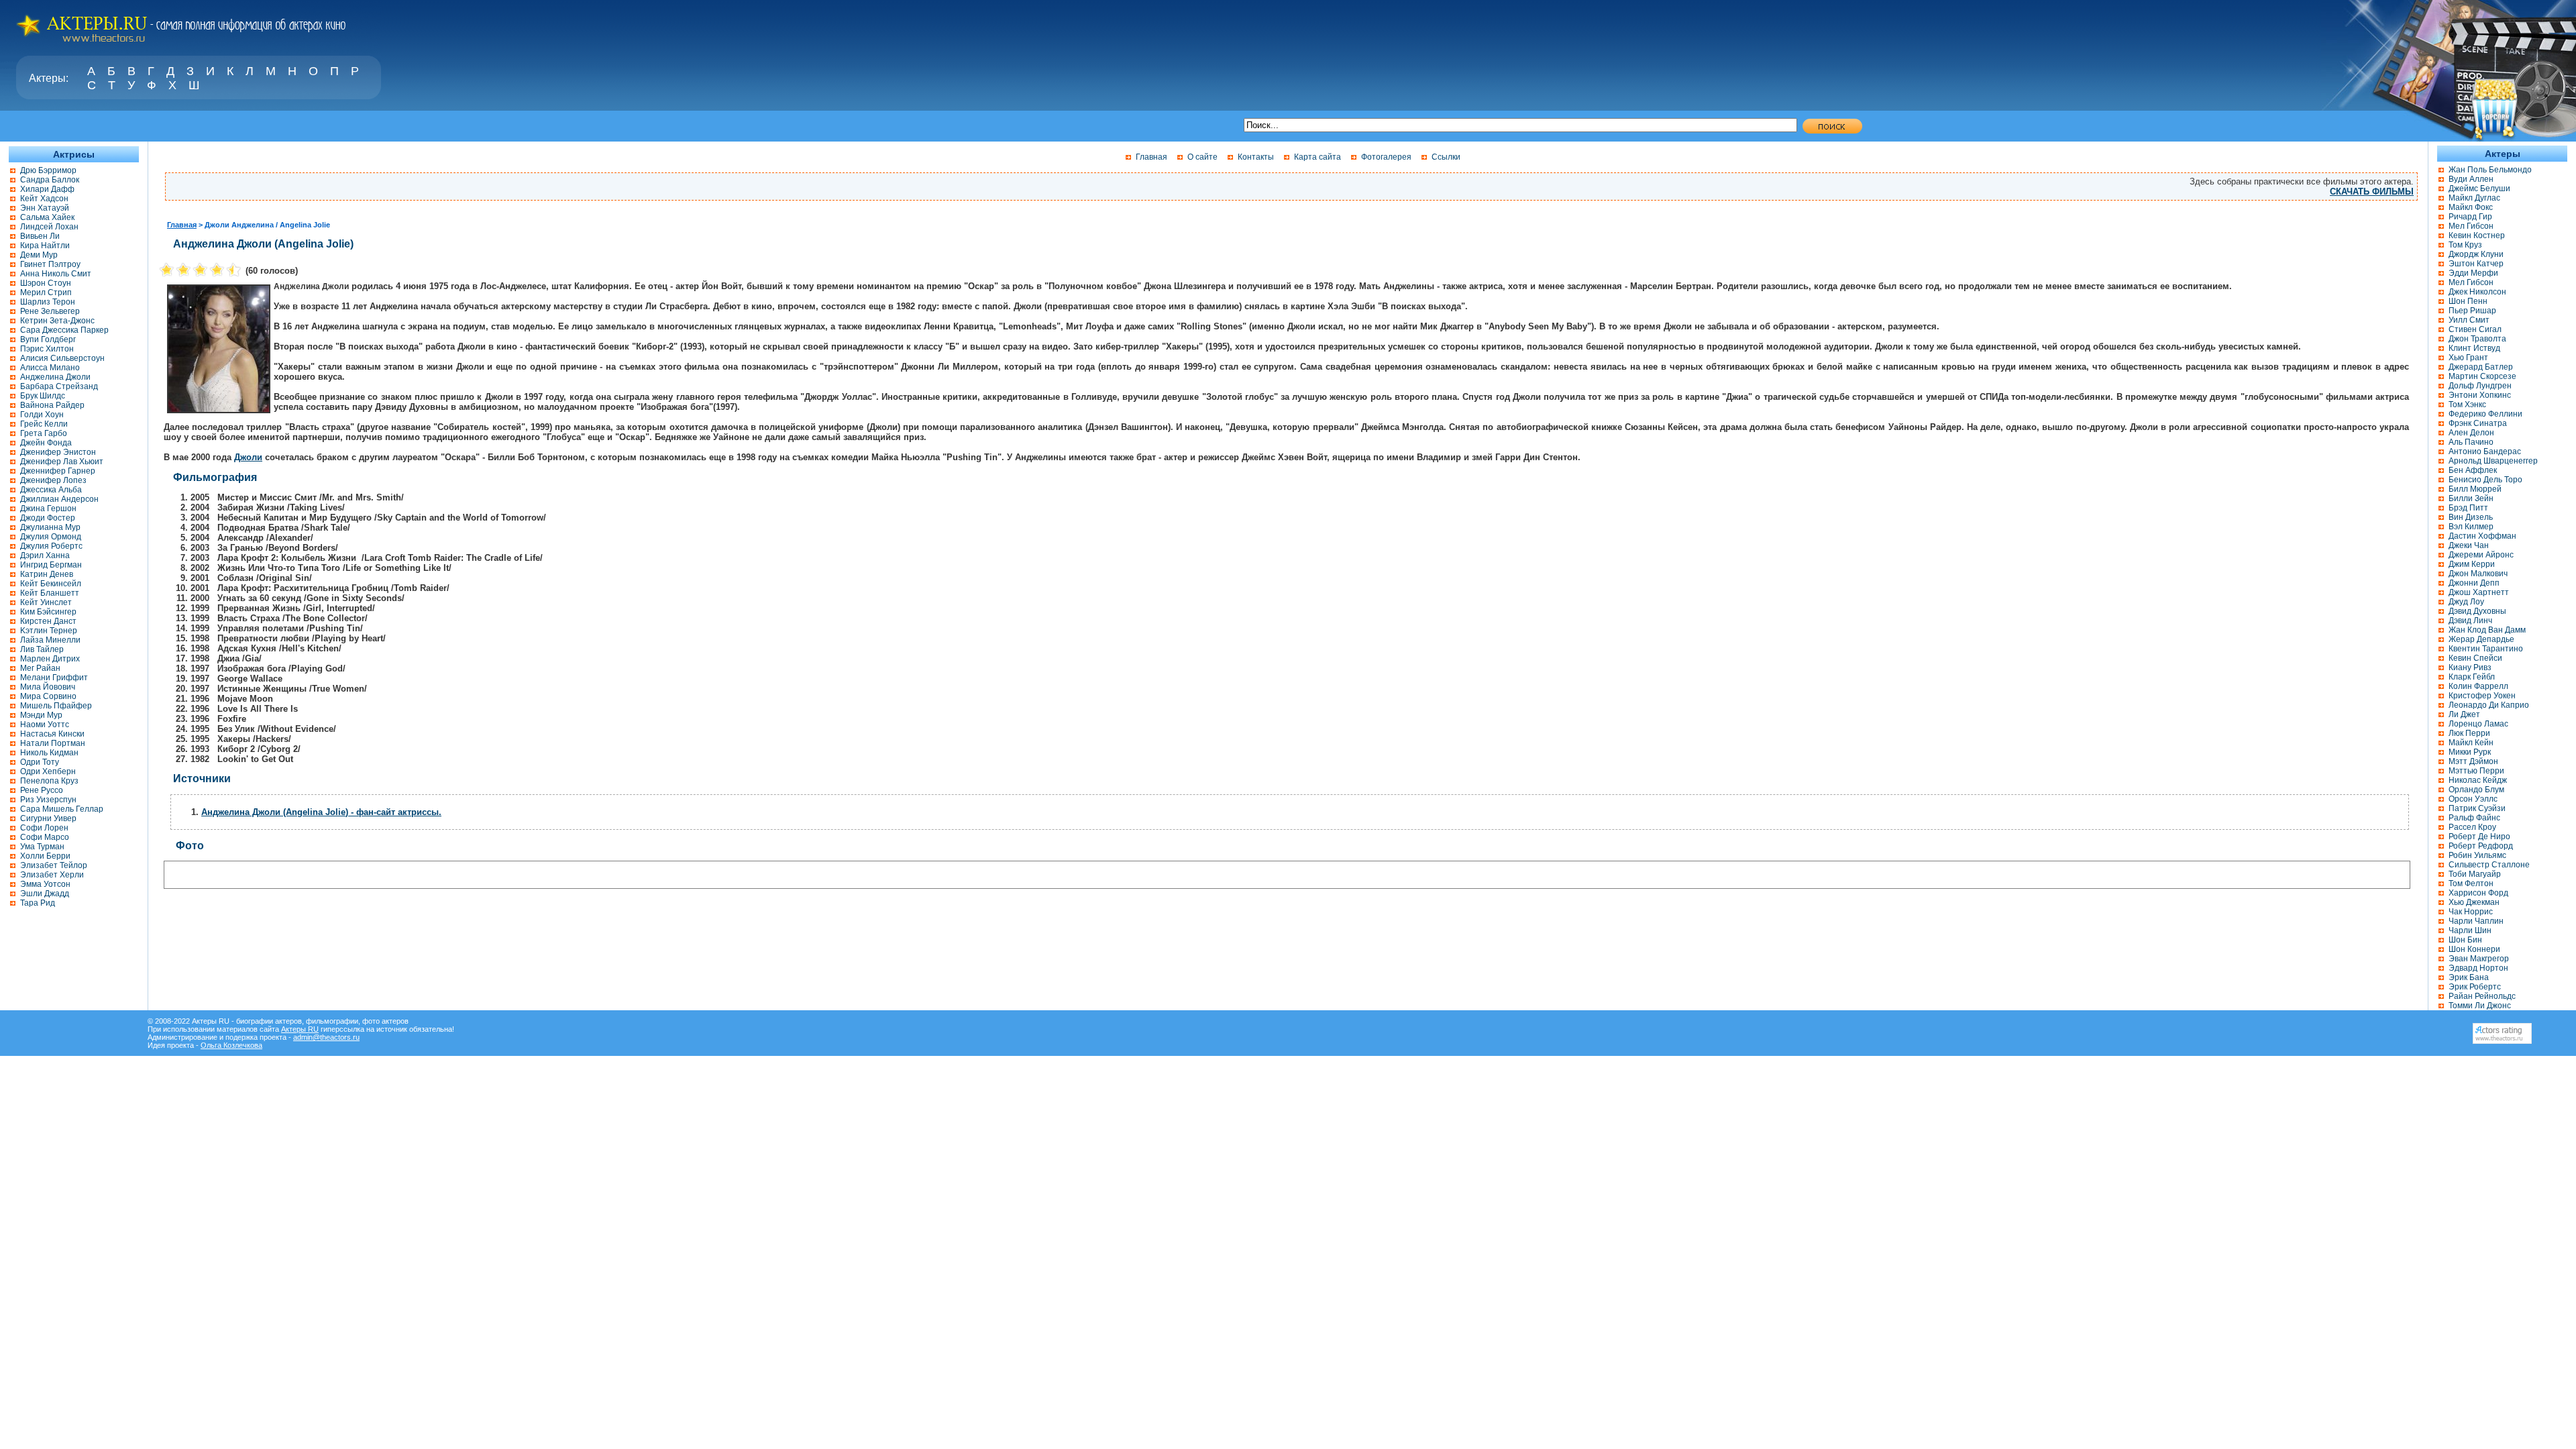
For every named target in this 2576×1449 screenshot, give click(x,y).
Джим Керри (2472, 564)
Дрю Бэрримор (48, 170)
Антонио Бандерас (2485, 451)
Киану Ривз (2470, 667)
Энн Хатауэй (45, 208)
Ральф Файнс (2474, 818)
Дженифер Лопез (53, 480)
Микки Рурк (2470, 752)
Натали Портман (53, 743)
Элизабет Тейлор (54, 865)
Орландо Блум (2476, 790)
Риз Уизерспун (48, 800)
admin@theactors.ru (326, 1037)
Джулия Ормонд (51, 537)
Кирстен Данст (48, 621)
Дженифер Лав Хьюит (62, 462)
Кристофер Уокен (2482, 696)
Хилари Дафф (47, 189)
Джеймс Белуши (2479, 189)
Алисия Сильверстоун (62, 358)
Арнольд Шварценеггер (2493, 461)
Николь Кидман (49, 753)
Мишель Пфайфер (56, 706)
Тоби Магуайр (2475, 874)
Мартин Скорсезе (2482, 376)
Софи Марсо (45, 837)
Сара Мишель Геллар (62, 809)
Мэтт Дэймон (2473, 761)
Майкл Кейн (2471, 743)
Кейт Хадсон (44, 199)
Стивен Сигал (2475, 329)
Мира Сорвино (48, 696)
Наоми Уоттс (45, 724)
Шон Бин (2465, 940)
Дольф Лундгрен (2480, 386)
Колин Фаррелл (2478, 686)
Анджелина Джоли (55, 377)
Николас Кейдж (2478, 780)
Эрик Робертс (2475, 987)
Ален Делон (2471, 433)
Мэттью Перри (2476, 771)
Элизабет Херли (52, 875)
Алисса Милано (50, 368)
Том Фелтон (2471, 883)
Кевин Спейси (2475, 658)
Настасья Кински (52, 734)
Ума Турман (42, 847)
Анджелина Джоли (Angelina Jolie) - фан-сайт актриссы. (321, 812)
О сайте (1202, 157)
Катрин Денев (47, 574)
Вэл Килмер (2471, 527)
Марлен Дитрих (50, 659)
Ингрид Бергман (51, 565)
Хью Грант (2468, 358)
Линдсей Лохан (49, 227)
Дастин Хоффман (2482, 536)
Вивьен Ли (40, 236)
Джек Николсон (2477, 292)
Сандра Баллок (50, 180)
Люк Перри (2469, 733)
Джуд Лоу (2466, 602)
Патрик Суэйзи (2477, 808)
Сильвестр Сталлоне (2489, 865)
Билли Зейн (2471, 498)
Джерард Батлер (2481, 367)
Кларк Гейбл (2472, 677)
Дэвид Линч (2470, 621)
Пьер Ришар (2472, 311)
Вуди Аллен (2471, 179)
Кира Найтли (45, 246)
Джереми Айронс (2481, 555)
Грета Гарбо (44, 433)
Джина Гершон (48, 508)
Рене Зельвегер (50, 311)
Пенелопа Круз (49, 781)
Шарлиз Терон (48, 302)
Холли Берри (45, 856)
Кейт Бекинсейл (51, 584)
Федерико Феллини (2485, 414)
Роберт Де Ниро (2479, 837)
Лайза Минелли (50, 640)
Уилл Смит (2469, 320)
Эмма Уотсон (45, 884)
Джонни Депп (2474, 583)
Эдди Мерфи (2473, 273)
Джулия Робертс (51, 546)
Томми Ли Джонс (2480, 1006)
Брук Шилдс (43, 396)
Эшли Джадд (45, 894)
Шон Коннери (2474, 949)
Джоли (248, 457)
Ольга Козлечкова (231, 1045)
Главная (1151, 157)
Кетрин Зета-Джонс (57, 321)
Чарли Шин (2470, 930)
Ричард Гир (2470, 217)
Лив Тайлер (42, 649)
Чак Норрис (2471, 912)
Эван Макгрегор (2479, 959)
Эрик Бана (2469, 977)
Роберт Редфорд (2481, 846)
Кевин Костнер (2477, 235)
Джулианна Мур (50, 527)
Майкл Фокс (2471, 207)
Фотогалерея (1386, 157)
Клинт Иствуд (2474, 348)
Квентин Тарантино (2486, 649)
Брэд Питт (2468, 508)
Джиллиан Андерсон (59, 499)
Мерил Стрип (46, 292)
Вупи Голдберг (48, 339)
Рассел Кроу (2472, 827)
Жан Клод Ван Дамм (2487, 630)
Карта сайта (1318, 157)
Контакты (1256, 157)
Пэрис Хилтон (47, 349)
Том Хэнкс (2467, 405)
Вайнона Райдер (52, 405)
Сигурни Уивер (48, 818)
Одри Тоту (40, 762)
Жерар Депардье (2481, 639)
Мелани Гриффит (54, 678)
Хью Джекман (2474, 902)
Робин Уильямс (2477, 855)
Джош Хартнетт (2479, 592)
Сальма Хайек (47, 217)
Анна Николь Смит (56, 274)
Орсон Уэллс (2473, 799)
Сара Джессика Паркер (64, 330)
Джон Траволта (2477, 339)
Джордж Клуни (2476, 254)
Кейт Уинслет (46, 602)
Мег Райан (40, 668)
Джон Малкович (2478, 574)
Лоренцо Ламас (2478, 724)
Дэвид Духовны (2477, 611)
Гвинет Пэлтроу (50, 264)
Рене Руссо (42, 790)
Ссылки (1446, 157)
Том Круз (2465, 245)
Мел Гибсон (2471, 226)
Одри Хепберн (48, 771)
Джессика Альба (51, 490)
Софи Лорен (44, 828)
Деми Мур (39, 255)
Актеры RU (300, 1029)
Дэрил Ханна (45, 555)
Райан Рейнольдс (2482, 996)
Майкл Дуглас (2474, 198)
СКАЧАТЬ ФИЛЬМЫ (2372, 192)
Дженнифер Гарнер (58, 471)
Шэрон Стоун (46, 283)
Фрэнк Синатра (2478, 423)
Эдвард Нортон (2478, 968)
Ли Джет (2464, 714)
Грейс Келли (44, 424)
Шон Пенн (2468, 301)
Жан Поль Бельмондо (2490, 170)
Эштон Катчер (2476, 264)
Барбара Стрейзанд (59, 386)
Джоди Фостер (48, 518)
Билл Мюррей (2475, 489)
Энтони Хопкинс (2480, 395)
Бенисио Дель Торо (2485, 480)
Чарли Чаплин (2476, 921)
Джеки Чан (2469, 545)
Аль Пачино (2471, 442)
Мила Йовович (48, 687)
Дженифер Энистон (58, 452)
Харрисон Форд (2478, 893)
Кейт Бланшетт (50, 593)
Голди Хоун (42, 415)
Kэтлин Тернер (49, 631)
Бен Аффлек (2473, 470)
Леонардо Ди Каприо (2489, 705)
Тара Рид (38, 903)
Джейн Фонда (46, 443)
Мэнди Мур (41, 715)
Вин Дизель (2471, 517)
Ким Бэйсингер (48, 612)
